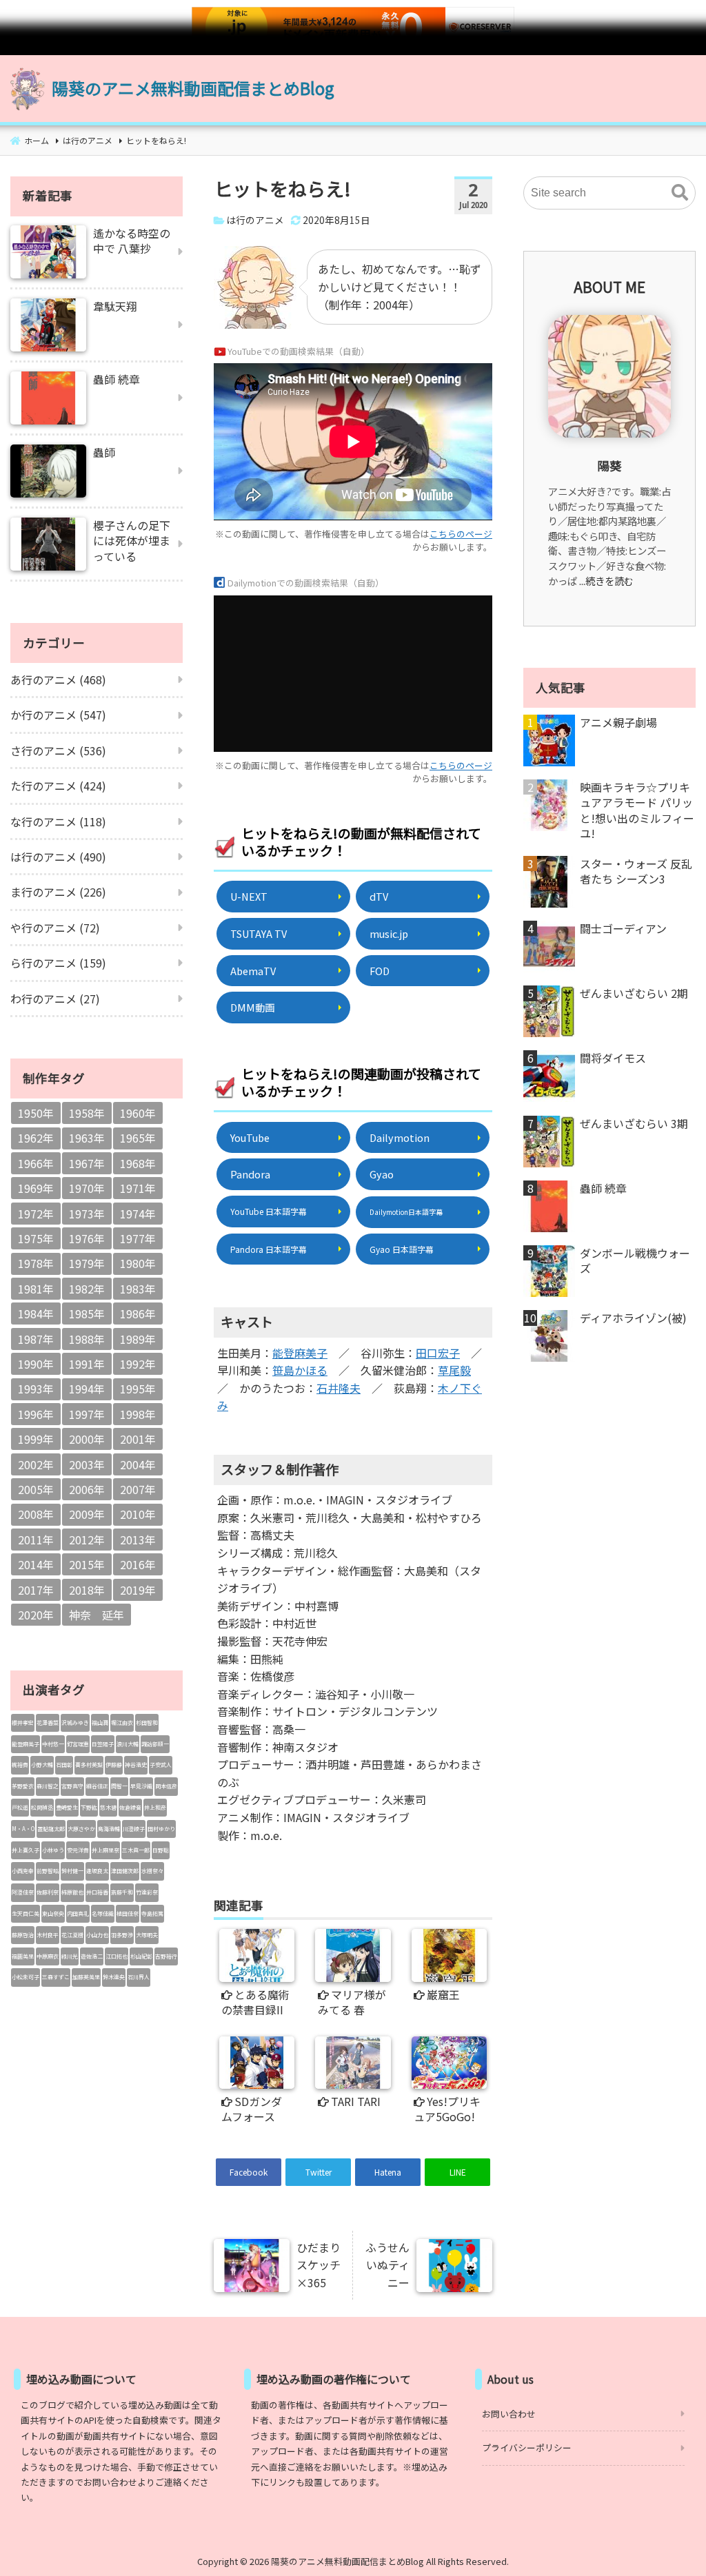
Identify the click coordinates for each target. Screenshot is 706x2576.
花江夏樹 (72, 1935)
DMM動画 (252, 1007)
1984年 (36, 1313)
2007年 (138, 1489)
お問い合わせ (509, 2414)
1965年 (138, 1138)
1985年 (87, 1313)
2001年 (138, 1439)
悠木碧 (108, 1807)
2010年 (138, 1514)
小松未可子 (26, 1977)
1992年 (138, 1364)
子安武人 (161, 1765)
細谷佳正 (97, 1786)
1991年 (87, 1364)
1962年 (36, 1138)
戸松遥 (20, 1807)
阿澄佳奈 (23, 1892)
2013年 (138, 1540)
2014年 (36, 1564)
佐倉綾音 (130, 1807)
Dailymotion (400, 1137)
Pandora (250, 1174)
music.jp (389, 933)
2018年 (87, 1590)
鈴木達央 (114, 1977)
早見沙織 (141, 1786)
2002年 (36, 1464)
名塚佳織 (103, 1913)
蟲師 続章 (603, 1188)
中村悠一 (53, 1744)
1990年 (36, 1364)
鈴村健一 (72, 1871)
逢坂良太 (97, 1871)
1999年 (36, 1439)
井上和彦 (155, 1807)
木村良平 (48, 1935)
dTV (379, 896)
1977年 (138, 1238)
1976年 (87, 1238)
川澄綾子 (134, 1829)
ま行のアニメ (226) (58, 892)
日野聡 (161, 1850)
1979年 (87, 1263)
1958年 (87, 1113)
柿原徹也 (72, 1892)
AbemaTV (253, 971)
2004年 (138, 1464)
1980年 (138, 1263)
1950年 (36, 1113)
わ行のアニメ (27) (55, 999)
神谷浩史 (136, 1765)
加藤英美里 (86, 1977)
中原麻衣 (48, 1956)
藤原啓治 (23, 1935)
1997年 (87, 1414)
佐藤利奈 (48, 1892)
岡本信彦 (166, 1786)
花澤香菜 (48, 1723)
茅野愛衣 (23, 1786)
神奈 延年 (97, 1615)
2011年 (36, 1540)
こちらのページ (461, 534)
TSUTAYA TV (259, 933)
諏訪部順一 (155, 1744)
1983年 (138, 1289)
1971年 (138, 1188)
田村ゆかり (161, 1829)
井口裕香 (97, 1892)
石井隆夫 (339, 1388)
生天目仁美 (26, 1913)
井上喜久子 (26, 1850)
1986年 (138, 1313)
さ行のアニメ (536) (58, 750)
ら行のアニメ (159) (58, 963)
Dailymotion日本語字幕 (406, 1212)
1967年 (87, 1163)
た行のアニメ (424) (58, 786)
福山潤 (100, 1723)
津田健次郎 (125, 1871)
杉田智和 (147, 1723)
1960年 (138, 1113)
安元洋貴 (78, 1850)
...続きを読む (606, 581)
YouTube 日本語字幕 (269, 1211)
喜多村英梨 (89, 1765)
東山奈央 (53, 1913)
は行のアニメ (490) (58, 857)
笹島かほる (300, 1370)
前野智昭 (48, 1871)
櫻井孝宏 (23, 1723)
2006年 (87, 1489)
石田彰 (64, 1765)
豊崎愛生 (67, 1807)
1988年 (87, 1339)
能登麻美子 (300, 1353)
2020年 (36, 1615)
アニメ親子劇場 (618, 722)
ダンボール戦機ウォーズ (635, 1261)
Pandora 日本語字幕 (269, 1249)
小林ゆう (53, 1850)
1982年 (87, 1289)
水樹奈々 (152, 1871)
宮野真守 (72, 1786)
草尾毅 (454, 1370)
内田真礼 (78, 1913)
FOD (380, 971)
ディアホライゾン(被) (633, 1318)
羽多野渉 (122, 1935)
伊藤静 (114, 1765)
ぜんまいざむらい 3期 (634, 1123)
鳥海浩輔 (109, 1829)
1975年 (36, 1238)
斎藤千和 (122, 1892)
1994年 (87, 1389)
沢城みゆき (75, 1723)
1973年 (87, 1214)
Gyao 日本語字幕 (402, 1249)
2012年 (87, 1540)
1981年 (36, 1289)
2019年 (138, 1590)
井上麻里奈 (105, 1850)
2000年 (87, 1439)
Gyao (382, 1174)
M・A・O (23, 1829)
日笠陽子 (103, 1744)
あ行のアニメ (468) (58, 679)
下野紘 (89, 1807)
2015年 (87, 1564)
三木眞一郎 (136, 1850)
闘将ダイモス (613, 1058)
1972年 (36, 1214)
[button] (680, 193)
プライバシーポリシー (527, 2447)
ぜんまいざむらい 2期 (634, 993)
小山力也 (97, 1935)
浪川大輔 (128, 1744)
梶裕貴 (20, 1765)
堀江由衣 (122, 1723)
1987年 (36, 1339)
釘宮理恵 (78, 1744)
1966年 (36, 1163)
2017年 (36, 1590)
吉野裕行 (166, 1956)
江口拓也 (117, 1956)
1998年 (138, 1414)
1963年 (87, 1138)
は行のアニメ (255, 220)
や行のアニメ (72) (55, 928)
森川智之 (48, 1786)
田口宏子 (438, 1353)
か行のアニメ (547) (58, 715)
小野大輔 (42, 1765)
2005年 (36, 1489)
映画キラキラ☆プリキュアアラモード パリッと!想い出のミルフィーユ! (637, 810)
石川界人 (139, 1977)
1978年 (36, 1263)
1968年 (138, 1163)
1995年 (138, 1389)
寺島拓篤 (152, 1913)
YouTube (250, 1137)
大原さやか (81, 1829)
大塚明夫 (147, 1935)
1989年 (138, 1339)
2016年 (138, 1564)
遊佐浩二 (92, 1956)
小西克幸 (23, 1871)
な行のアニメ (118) (58, 821)
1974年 (138, 1214)
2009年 (87, 1514)
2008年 (36, 1514)
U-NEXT (249, 896)
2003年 (87, 1464)
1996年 (36, 1414)
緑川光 (70, 1956)
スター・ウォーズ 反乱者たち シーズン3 (636, 871)
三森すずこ (56, 1977)
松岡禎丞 (42, 1807)
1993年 (36, 1389)
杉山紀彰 (141, 1956)
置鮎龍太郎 (51, 1829)
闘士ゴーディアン (623, 928)
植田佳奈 (128, 1913)
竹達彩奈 (147, 1892)
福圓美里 (23, 1956)
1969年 (36, 1188)
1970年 (87, 1188)
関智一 (119, 1786)
